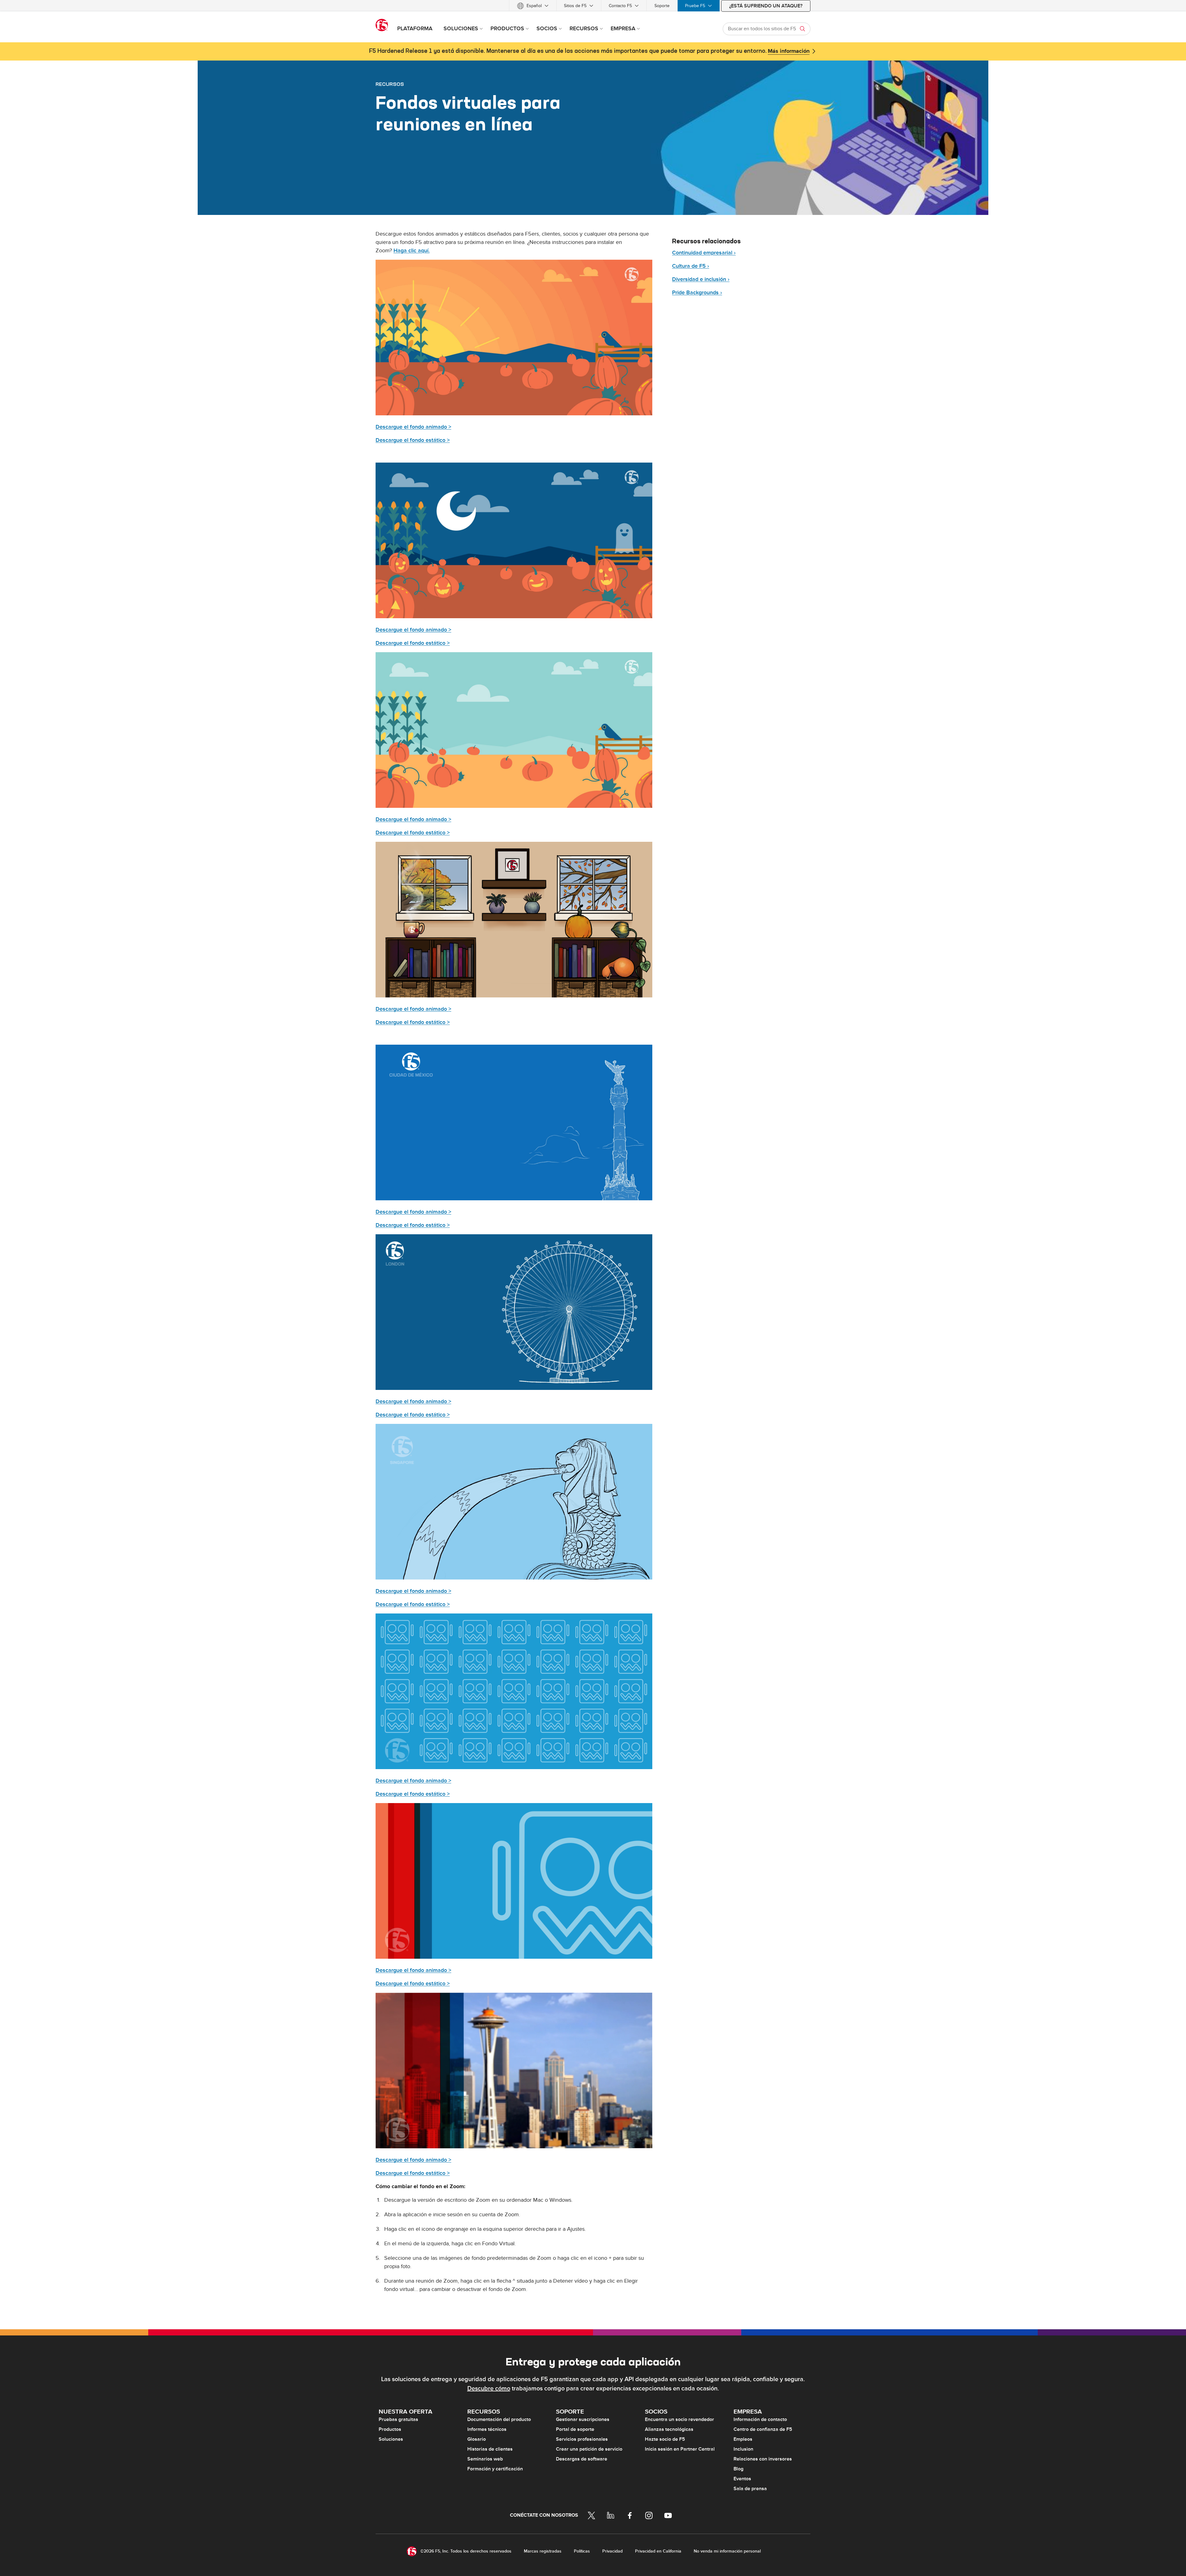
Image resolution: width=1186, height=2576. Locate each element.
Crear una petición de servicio (589, 2449)
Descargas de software (582, 2459)
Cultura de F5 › (691, 266)
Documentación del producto (499, 2419)
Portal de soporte (575, 2429)
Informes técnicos (487, 2429)
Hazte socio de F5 (665, 2439)
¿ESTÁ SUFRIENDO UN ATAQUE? (766, 6)
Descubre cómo (489, 2389)
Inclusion (743, 2449)
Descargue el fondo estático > (413, 440)
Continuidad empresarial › (704, 253)
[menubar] (593, 6)
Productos (390, 2429)
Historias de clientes (490, 2449)
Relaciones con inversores (763, 2459)
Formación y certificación (495, 2469)
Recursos (390, 84)
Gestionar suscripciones (583, 2419)
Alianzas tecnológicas (669, 2429)
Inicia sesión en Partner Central (680, 2449)
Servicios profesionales (582, 2439)
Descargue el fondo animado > (413, 427)
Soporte (662, 6)
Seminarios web (485, 2459)
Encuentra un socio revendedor (679, 2419)
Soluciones (391, 2439)
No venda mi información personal (727, 2551)
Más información (789, 51)
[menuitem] (533, 6)
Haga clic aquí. (412, 251)
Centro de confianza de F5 (763, 2429)
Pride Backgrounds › (697, 293)
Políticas (582, 2551)
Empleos (743, 2439)
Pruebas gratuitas (398, 2419)
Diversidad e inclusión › (701, 279)
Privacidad (612, 2551)
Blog (738, 2469)
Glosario (477, 2439)
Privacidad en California (658, 2551)
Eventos (742, 2479)
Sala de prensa (750, 2489)
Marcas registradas (543, 2551)
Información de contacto (760, 2419)
